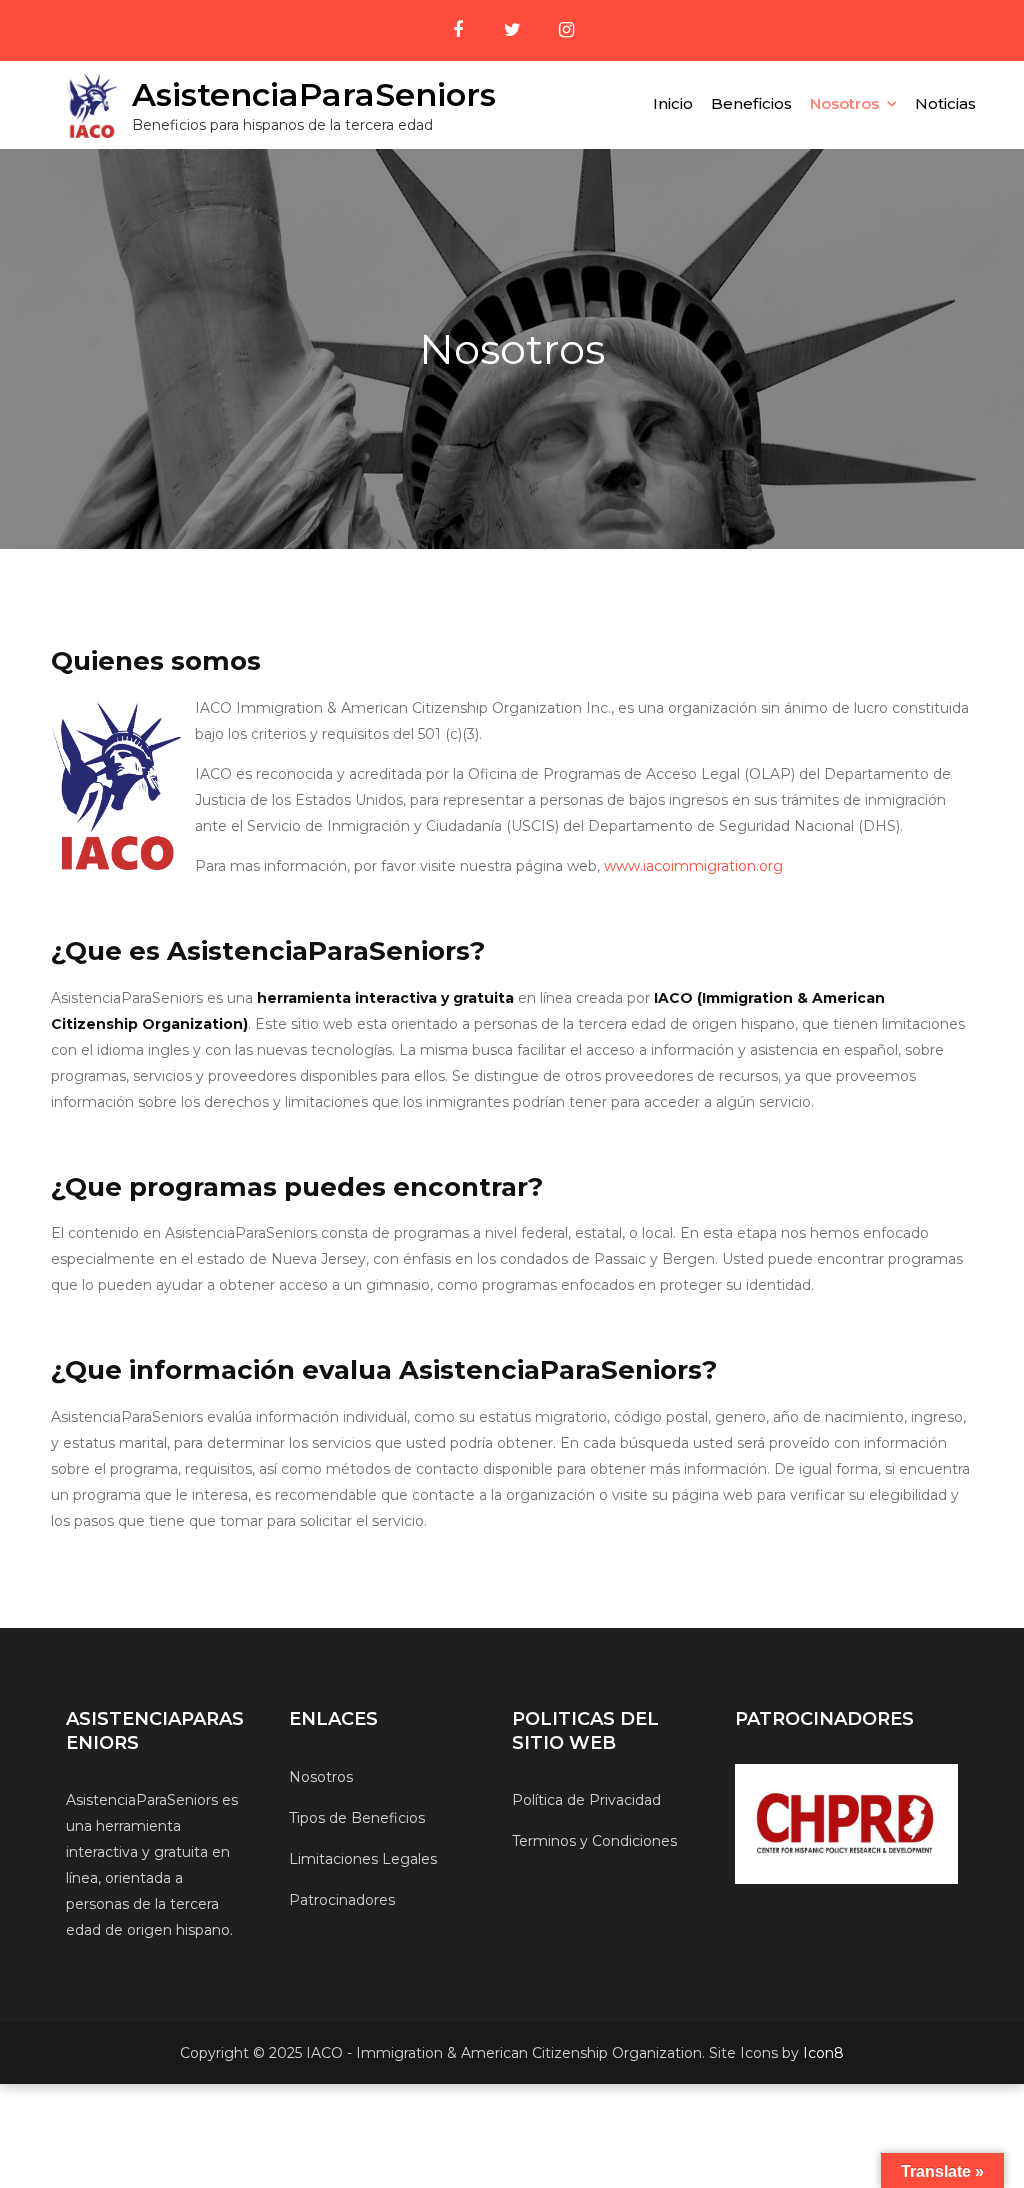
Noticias (945, 103)
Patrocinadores (342, 1900)
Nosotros (844, 103)
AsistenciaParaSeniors (314, 94)
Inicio (673, 103)
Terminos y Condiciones (594, 1841)
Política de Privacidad (586, 1800)
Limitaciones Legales (363, 1859)
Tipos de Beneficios (357, 1818)
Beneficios (751, 103)
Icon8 (823, 2053)
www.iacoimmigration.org (693, 866)
